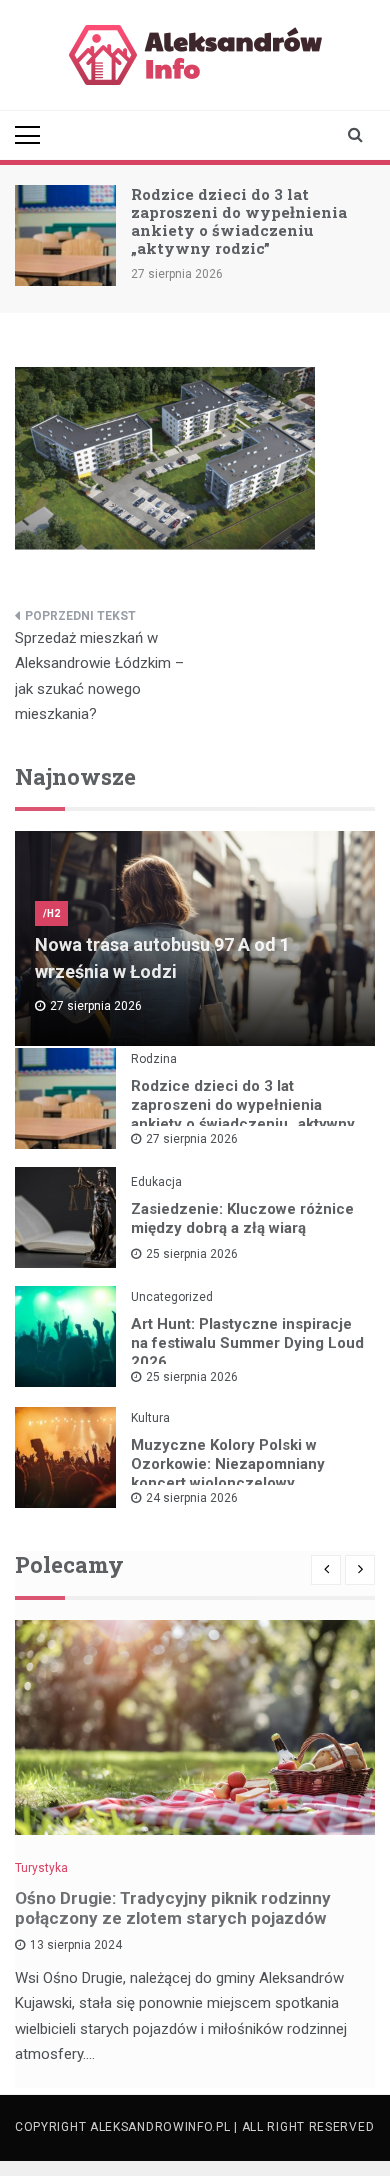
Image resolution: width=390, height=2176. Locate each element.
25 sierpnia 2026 (192, 1254)
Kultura (150, 1418)
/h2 (51, 913)
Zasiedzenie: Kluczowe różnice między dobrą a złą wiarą (242, 1218)
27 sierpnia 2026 (192, 1139)
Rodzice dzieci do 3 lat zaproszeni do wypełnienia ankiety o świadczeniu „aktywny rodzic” (239, 221)
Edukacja (156, 1182)
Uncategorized (172, 1297)
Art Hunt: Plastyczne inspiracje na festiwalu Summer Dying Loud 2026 (247, 1343)
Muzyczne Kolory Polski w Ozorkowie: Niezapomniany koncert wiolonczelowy (228, 1464)
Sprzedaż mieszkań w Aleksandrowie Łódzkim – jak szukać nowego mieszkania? (99, 676)
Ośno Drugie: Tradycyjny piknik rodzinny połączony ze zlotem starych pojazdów (173, 1908)
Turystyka (41, 1868)
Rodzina (154, 1059)
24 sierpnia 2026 (192, 1498)
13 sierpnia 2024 (76, 1945)
